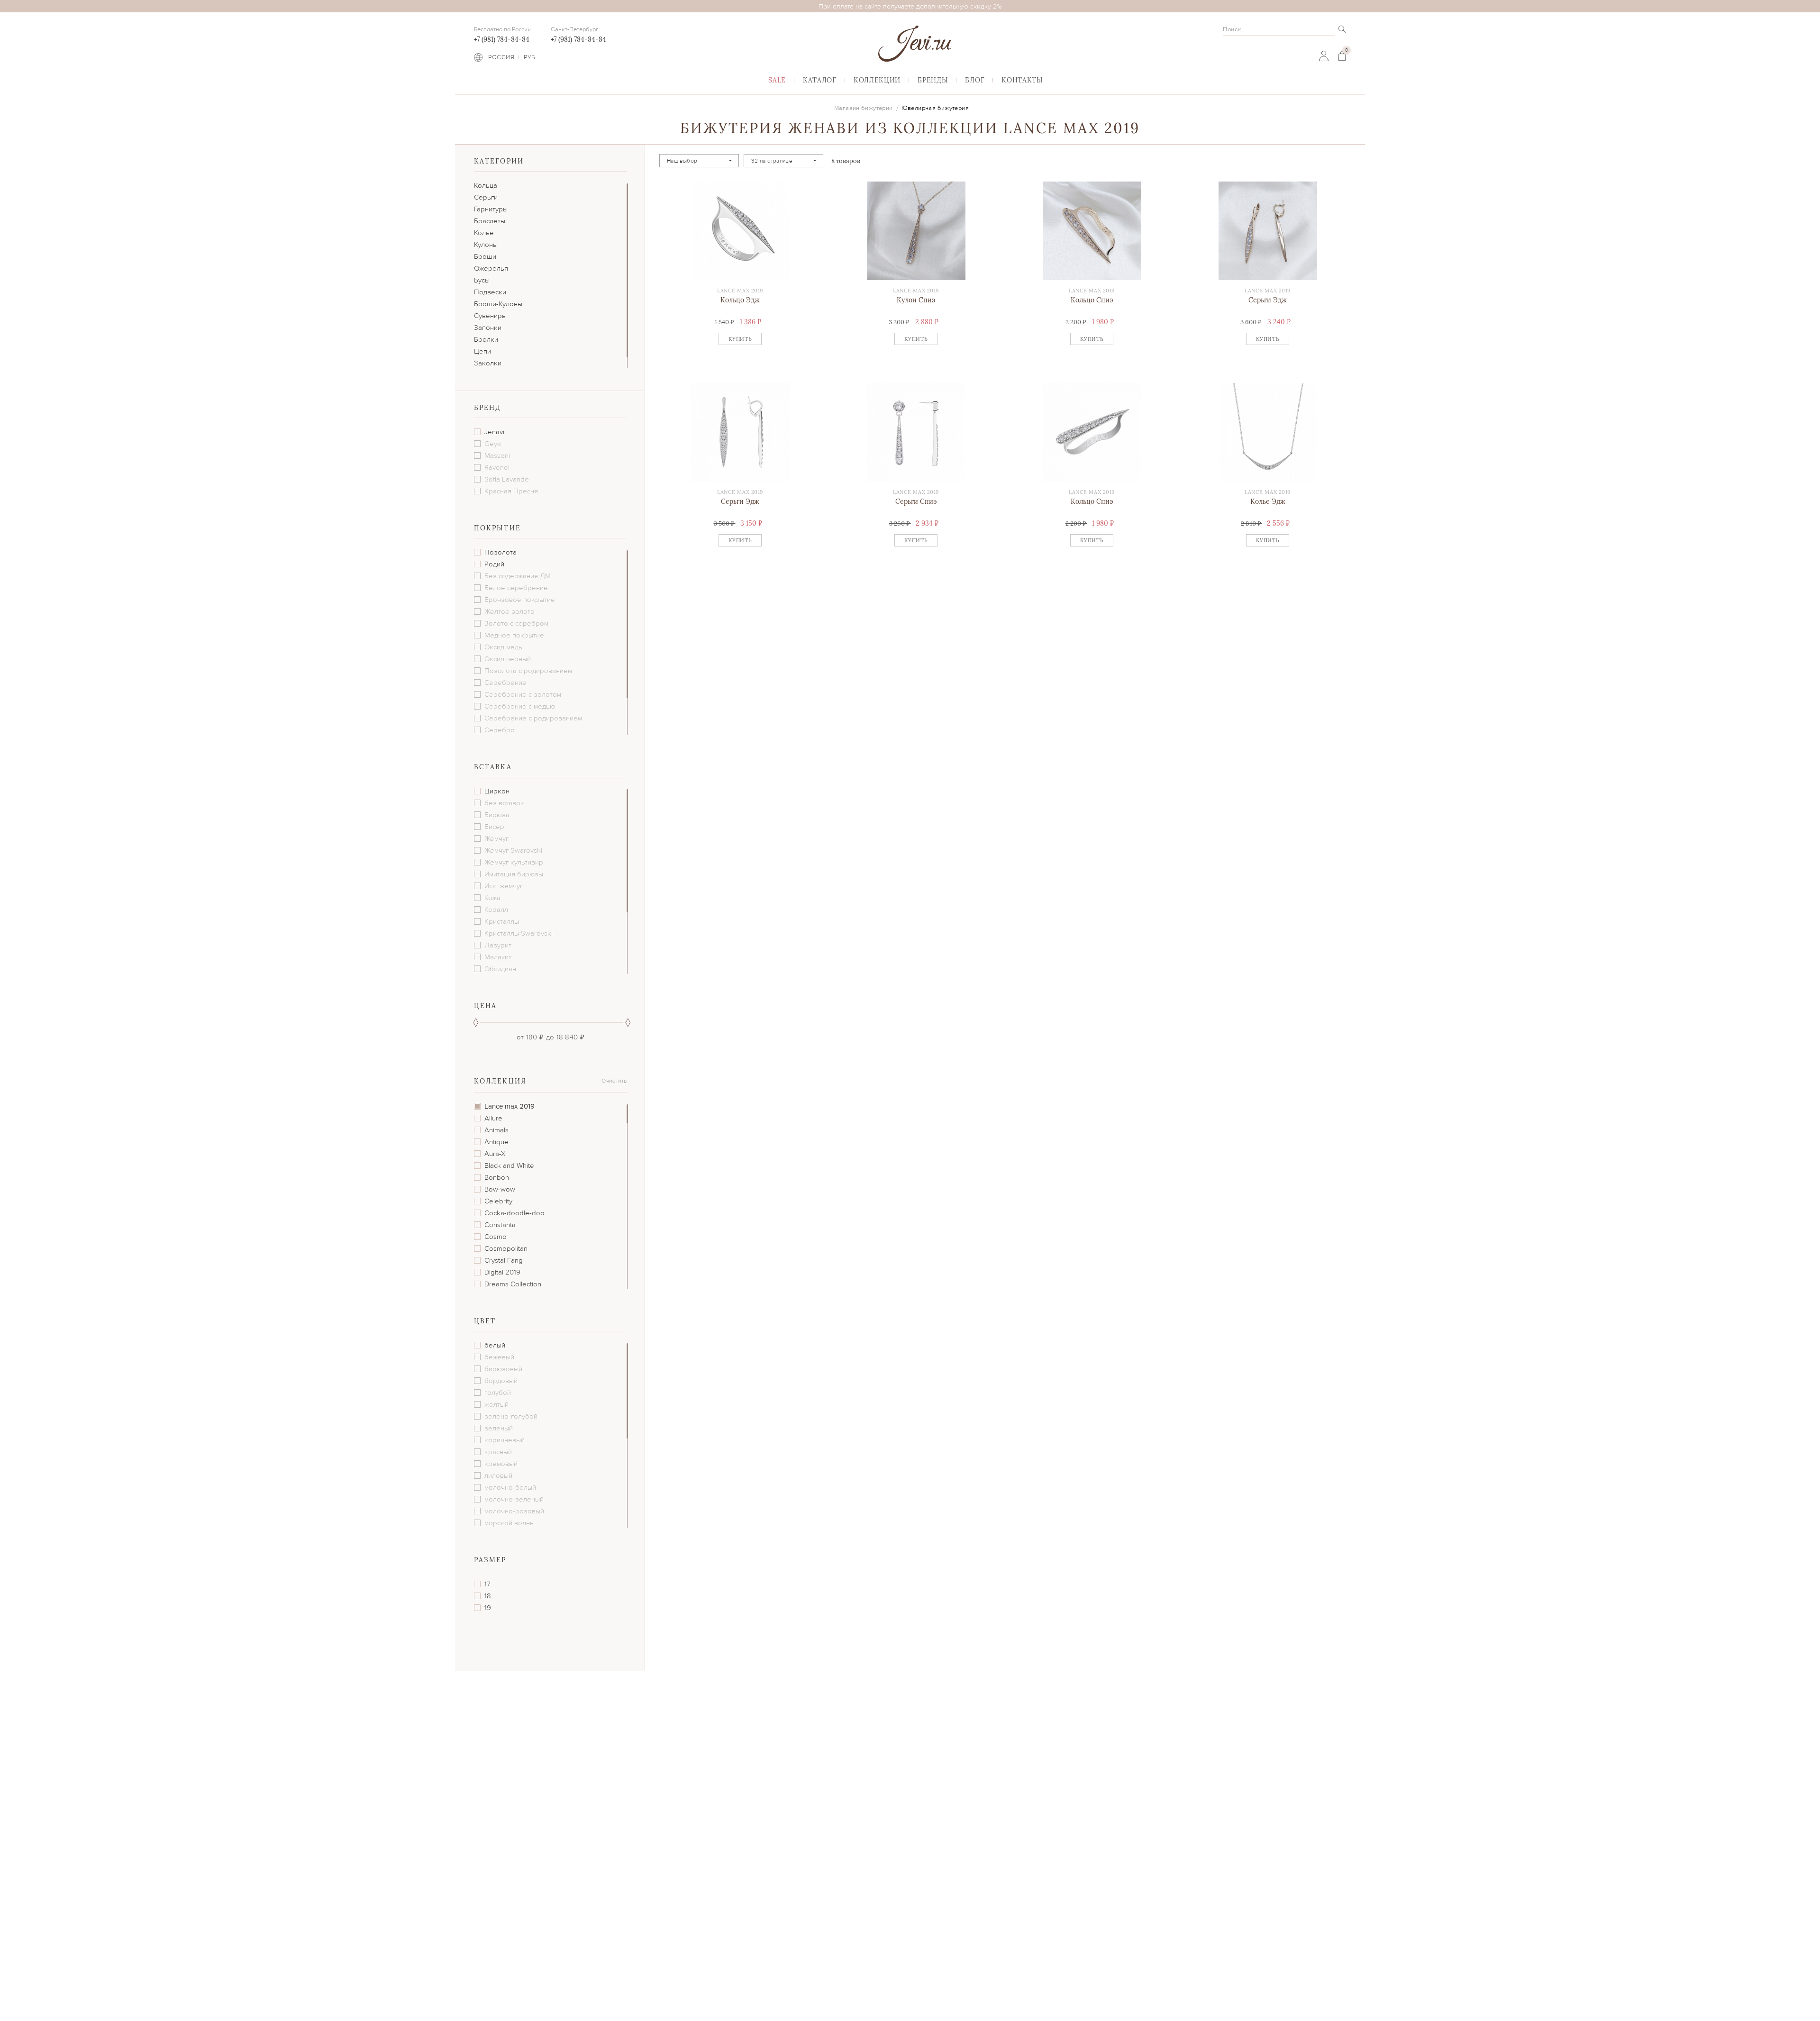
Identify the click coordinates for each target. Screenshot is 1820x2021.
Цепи (482, 351)
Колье (484, 233)
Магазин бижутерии (864, 108)
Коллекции (877, 80)
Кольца (486, 185)
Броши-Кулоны (498, 304)
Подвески (490, 292)
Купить (740, 339)
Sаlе (777, 80)
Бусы (482, 280)
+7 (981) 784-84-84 (502, 39)
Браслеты (490, 221)
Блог (975, 80)
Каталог (820, 80)
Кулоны (486, 245)
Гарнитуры (491, 209)
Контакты (1022, 80)
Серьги (486, 197)
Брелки (486, 339)
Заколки (488, 363)
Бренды (933, 80)
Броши (485, 256)
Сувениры (490, 316)
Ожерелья (491, 268)
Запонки (488, 328)
